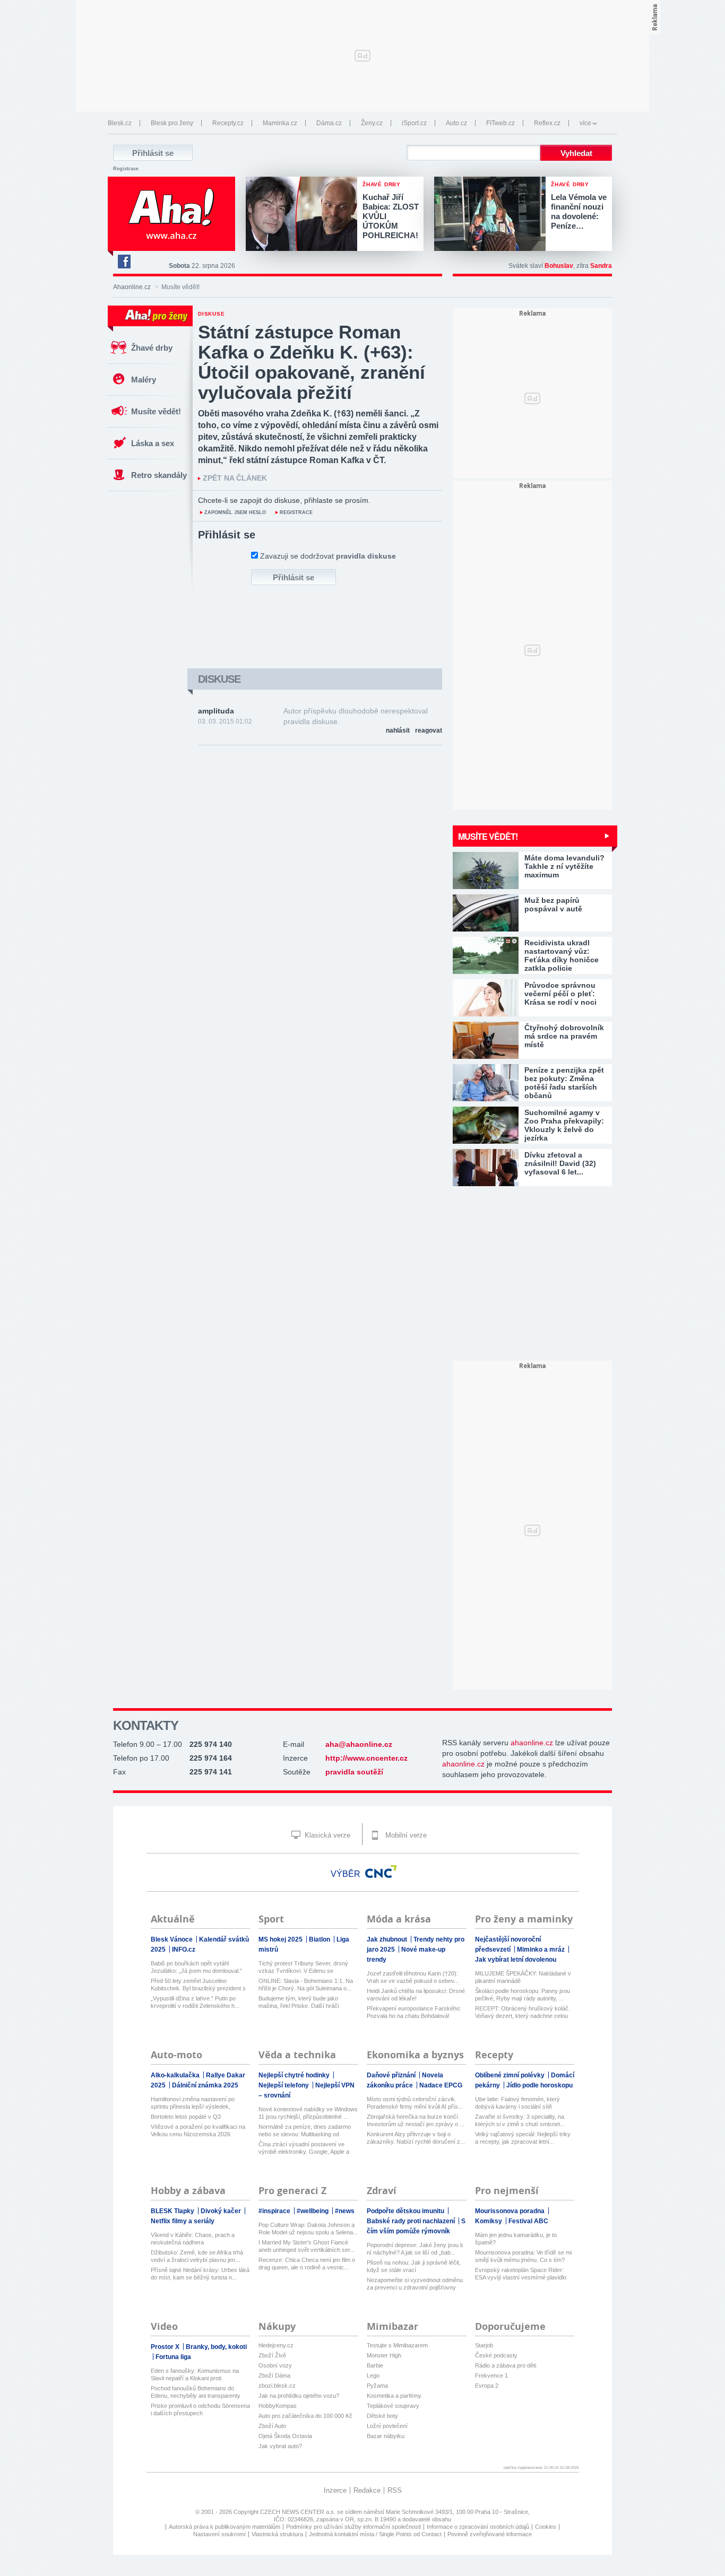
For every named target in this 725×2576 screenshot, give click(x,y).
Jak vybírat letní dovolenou (516, 1960)
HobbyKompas (278, 2406)
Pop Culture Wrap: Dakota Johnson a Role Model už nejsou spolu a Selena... (308, 2229)
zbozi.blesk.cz (277, 2386)
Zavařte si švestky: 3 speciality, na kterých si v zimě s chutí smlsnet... (520, 2120)
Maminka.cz (280, 123)
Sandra (601, 266)
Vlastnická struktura (277, 2534)
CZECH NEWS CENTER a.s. (299, 2512)
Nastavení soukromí (219, 2534)
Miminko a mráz (542, 1950)
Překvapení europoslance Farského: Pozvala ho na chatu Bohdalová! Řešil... (414, 2012)
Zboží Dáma (274, 2375)
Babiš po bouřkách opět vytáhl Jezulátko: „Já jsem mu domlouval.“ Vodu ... (196, 1967)
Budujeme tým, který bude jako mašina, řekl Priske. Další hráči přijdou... (299, 2002)
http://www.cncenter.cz (366, 1758)
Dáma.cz (329, 123)
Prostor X (166, 2347)
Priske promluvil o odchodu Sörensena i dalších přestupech (200, 2409)
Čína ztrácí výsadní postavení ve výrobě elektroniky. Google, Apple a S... (304, 2148)
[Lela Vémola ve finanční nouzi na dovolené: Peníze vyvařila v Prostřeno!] (493, 215)
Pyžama (377, 2386)
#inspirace (275, 2211)
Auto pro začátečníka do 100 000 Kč (305, 2416)
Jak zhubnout (388, 1939)
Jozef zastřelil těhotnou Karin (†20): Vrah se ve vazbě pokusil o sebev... (413, 1977)
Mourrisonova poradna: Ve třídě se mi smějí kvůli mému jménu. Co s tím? (523, 2256)
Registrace (126, 169)
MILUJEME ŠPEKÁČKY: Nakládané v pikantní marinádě (523, 1977)
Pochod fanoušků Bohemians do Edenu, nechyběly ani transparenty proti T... (196, 2392)
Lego (373, 2375)
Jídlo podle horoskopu (540, 2085)
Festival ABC (528, 2221)
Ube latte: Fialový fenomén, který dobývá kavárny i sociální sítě (517, 2103)
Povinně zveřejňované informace (490, 2534)
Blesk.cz (120, 123)
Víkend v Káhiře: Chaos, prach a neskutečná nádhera (193, 2239)
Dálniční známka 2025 (205, 2085)
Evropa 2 (487, 2386)
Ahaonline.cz (132, 287)
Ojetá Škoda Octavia (285, 2436)
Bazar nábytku (386, 2436)
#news (345, 2211)
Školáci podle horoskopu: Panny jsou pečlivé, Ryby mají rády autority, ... (523, 1995)
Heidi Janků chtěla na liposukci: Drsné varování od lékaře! (416, 1995)
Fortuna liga (173, 2357)
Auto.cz (456, 123)
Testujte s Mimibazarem (397, 2345)
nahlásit (398, 730)
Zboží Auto (272, 2426)
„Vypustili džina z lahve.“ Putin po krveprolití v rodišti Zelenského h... (195, 2002)
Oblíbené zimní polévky (511, 2075)
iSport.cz (414, 123)
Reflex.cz (547, 123)
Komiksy (489, 2221)
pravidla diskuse (366, 556)
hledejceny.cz (276, 2345)
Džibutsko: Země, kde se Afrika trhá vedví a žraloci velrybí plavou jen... (197, 2256)
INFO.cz (184, 1950)
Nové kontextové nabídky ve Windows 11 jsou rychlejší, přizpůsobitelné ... (308, 2113)
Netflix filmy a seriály (183, 2221)
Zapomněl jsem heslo (235, 512)
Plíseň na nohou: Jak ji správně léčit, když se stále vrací (414, 2266)
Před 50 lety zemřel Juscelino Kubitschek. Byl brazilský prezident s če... (198, 1985)
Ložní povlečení (387, 2426)
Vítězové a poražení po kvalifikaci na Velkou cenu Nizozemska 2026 (198, 2130)
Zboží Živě (272, 2355)
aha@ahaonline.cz (359, 1744)
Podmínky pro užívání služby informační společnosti (353, 2527)
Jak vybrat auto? (280, 2446)
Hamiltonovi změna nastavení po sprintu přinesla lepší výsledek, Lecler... (193, 2103)
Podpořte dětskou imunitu (406, 2211)
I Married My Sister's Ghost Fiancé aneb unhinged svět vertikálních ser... (307, 2246)
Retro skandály (159, 475)
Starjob (484, 2345)
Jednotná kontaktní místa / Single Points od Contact (375, 2534)
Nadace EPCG (441, 2085)
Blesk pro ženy (172, 123)
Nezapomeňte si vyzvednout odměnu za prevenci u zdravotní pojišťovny (415, 2284)
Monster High (384, 2355)
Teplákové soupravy (393, 2406)
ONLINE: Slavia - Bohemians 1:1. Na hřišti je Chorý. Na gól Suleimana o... (306, 1985)
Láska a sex (153, 443)
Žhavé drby (152, 348)
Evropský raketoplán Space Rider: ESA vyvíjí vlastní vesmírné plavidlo (521, 2274)
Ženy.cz (372, 123)
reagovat (429, 730)
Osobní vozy (275, 2365)
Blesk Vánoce (172, 1939)
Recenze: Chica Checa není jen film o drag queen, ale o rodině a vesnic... (307, 2264)
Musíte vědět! (156, 411)
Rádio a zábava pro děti (506, 2365)
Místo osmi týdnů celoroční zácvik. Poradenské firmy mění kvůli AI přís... (415, 2103)
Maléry (144, 380)
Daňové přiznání (392, 2075)
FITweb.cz (500, 123)
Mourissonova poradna (511, 2211)
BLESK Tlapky (173, 2211)
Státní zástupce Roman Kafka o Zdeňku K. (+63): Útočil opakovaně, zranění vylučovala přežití (312, 362)
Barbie (375, 2365)
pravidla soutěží (354, 1772)
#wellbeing (313, 2211)
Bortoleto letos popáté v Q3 (186, 2117)
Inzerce (335, 2490)
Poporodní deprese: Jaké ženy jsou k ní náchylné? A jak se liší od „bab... (415, 2249)
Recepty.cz (228, 123)
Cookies (546, 2527)
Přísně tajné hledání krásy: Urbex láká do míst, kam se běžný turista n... (200, 2274)
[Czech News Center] (381, 1872)
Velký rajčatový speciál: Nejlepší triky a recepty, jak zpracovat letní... (523, 2138)
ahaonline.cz (532, 1743)
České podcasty (496, 2355)
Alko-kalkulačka (176, 2075)
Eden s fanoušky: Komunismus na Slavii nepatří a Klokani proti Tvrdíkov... (195, 2375)
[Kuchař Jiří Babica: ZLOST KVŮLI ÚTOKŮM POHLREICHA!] (304, 215)
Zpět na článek (235, 478)
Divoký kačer (222, 2211)
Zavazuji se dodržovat (328, 556)
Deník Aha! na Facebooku (124, 262)
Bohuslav (559, 266)
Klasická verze (326, 1835)
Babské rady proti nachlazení (412, 2221)
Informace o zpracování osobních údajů (478, 2527)
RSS (395, 2490)
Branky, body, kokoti (216, 2347)
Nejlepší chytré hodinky (295, 2075)
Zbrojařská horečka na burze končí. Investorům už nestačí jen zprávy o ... (416, 2120)
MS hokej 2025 (281, 1939)
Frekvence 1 (491, 2375)
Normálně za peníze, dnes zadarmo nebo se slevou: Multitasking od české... (305, 2131)
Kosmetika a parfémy (394, 2396)
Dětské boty (382, 2416)
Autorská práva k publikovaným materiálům (225, 2527)
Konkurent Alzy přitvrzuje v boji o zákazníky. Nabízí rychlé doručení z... (416, 2138)
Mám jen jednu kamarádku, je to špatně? (516, 2239)
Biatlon (320, 1939)
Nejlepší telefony (284, 2085)
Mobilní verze (405, 1835)
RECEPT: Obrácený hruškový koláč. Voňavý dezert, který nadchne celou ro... (523, 2012)
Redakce (367, 2490)
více (585, 123)
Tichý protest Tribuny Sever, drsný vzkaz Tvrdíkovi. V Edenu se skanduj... (303, 1967)
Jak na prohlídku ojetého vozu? (299, 2396)
